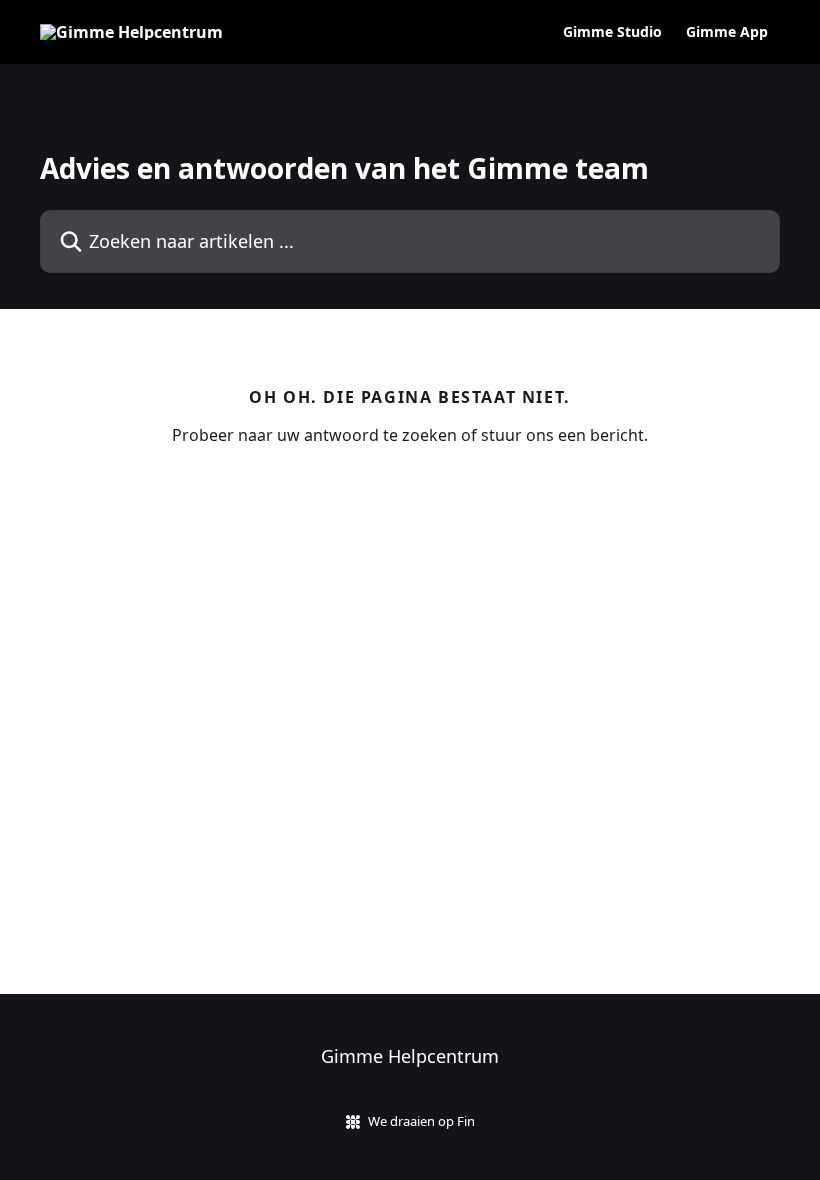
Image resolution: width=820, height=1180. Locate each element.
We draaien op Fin (421, 1121)
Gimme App (727, 32)
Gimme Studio (612, 32)
